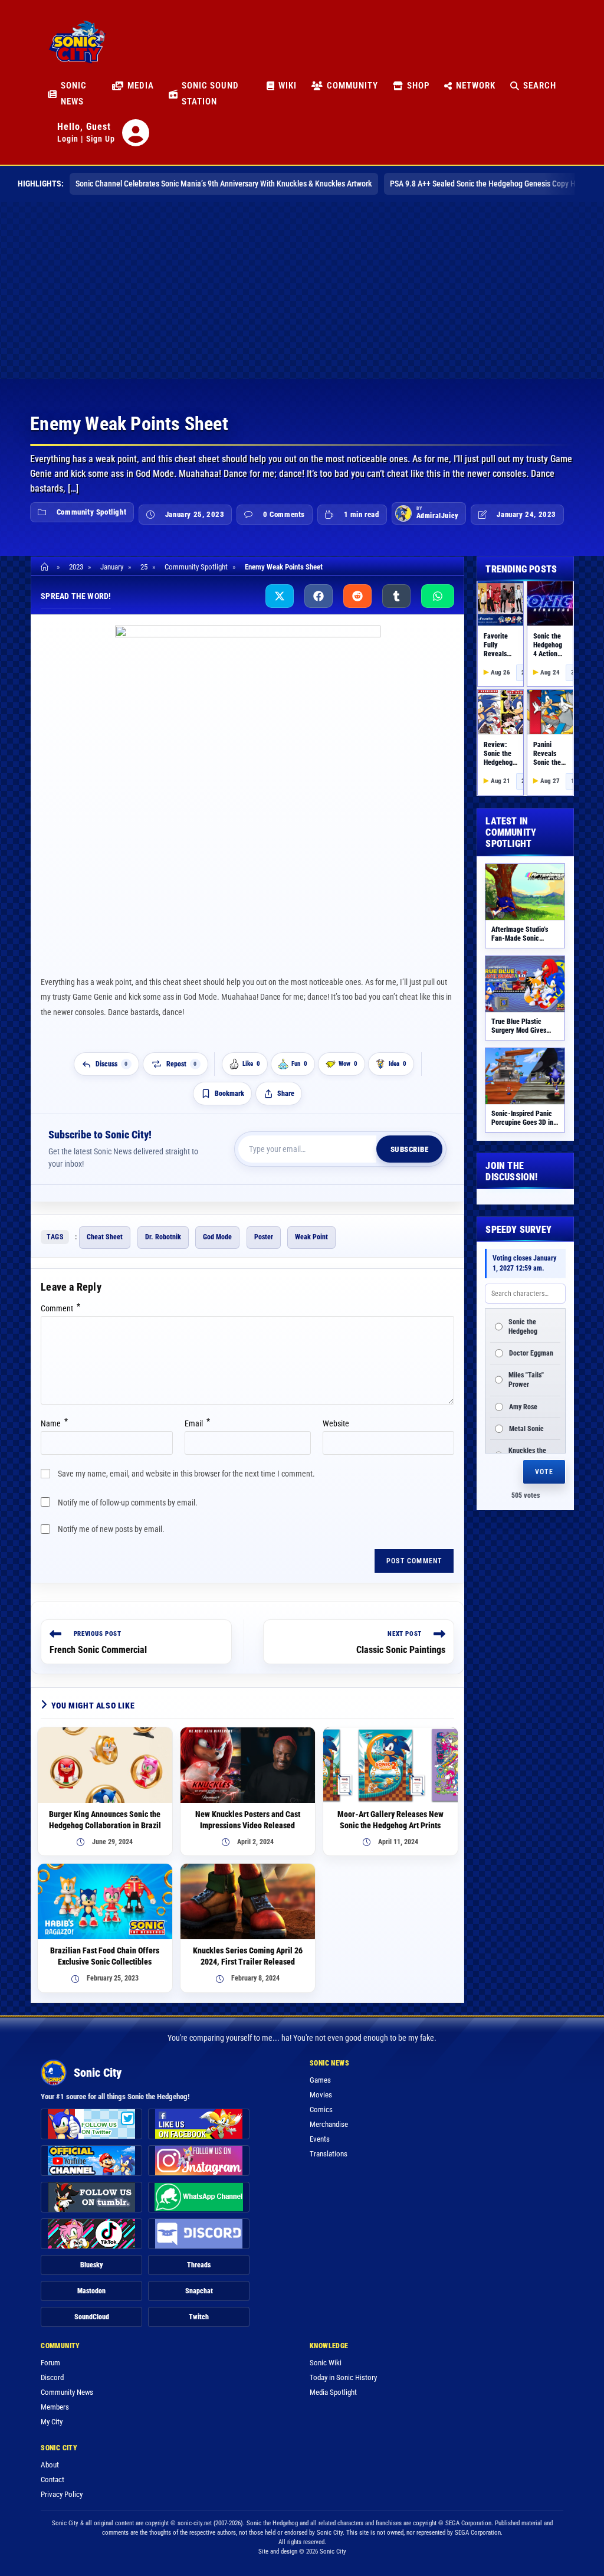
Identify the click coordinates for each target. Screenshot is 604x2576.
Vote (544, 1472)
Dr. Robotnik (163, 1237)
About (50, 2465)
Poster (264, 1237)
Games (320, 2080)
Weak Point (311, 1237)
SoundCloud (92, 2317)
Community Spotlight (91, 512)
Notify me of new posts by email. (111, 1529)
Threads (199, 2265)
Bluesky (92, 2265)
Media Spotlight (333, 2392)
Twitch (199, 2317)
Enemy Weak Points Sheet (284, 567)
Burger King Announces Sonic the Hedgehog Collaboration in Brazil (105, 1820)
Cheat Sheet (105, 1237)
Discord (52, 2377)
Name (54, 1423)
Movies (321, 2095)
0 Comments (284, 514)
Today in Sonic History (343, 2377)
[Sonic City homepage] (77, 48)
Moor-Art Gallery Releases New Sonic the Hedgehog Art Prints (390, 1820)
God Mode (217, 1237)
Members (55, 2407)
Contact (52, 2480)
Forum (50, 2363)
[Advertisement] (302, 290)
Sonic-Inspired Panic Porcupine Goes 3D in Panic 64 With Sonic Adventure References (524, 1127)
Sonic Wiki (326, 2363)
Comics (321, 2109)
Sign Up (101, 139)
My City (52, 2422)
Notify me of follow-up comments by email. (128, 1503)
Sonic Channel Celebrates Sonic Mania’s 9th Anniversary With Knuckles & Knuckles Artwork (224, 184)
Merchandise (329, 2124)
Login (68, 139)
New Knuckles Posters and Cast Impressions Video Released (248, 1820)
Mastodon (91, 2291)
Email (197, 1423)
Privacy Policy (62, 2494)
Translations (329, 2154)
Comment (60, 1308)
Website (336, 1423)
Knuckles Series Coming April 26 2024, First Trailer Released (248, 1956)
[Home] (46, 567)
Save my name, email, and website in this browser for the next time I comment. (186, 1474)
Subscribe (410, 1149)
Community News (67, 2392)
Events (320, 2139)
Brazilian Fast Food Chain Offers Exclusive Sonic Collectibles (105, 1956)
